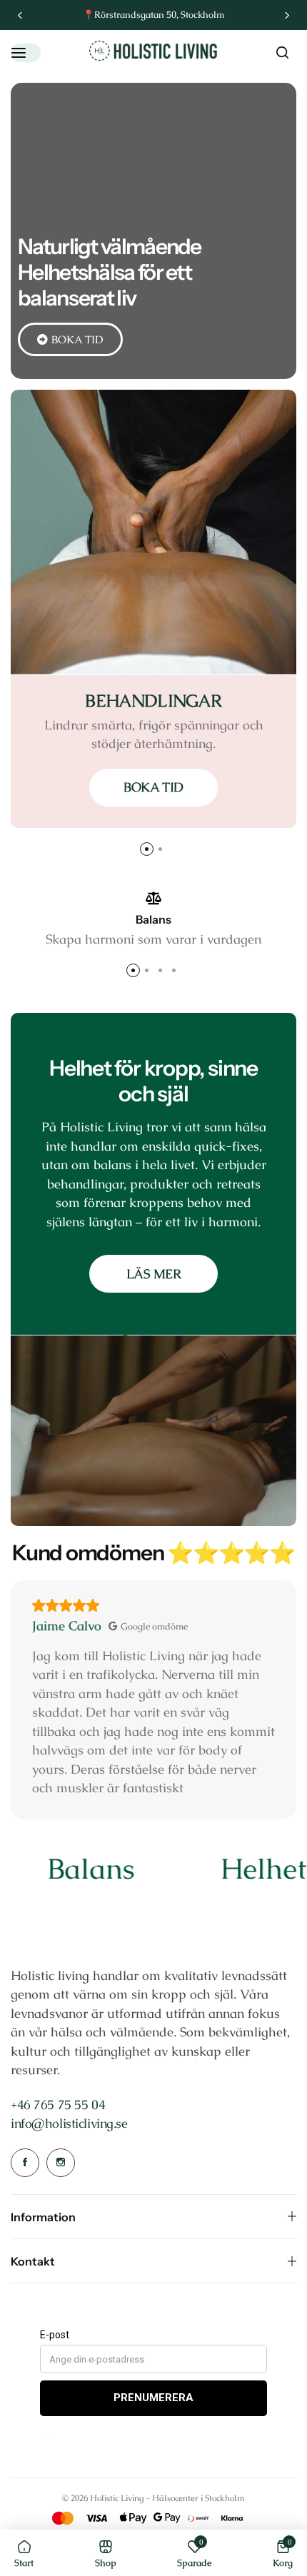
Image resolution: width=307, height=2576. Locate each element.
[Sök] (282, 53)
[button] (20, 15)
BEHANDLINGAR (153, 701)
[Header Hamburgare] (26, 52)
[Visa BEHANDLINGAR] (153, 532)
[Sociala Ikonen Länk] (25, 2163)
